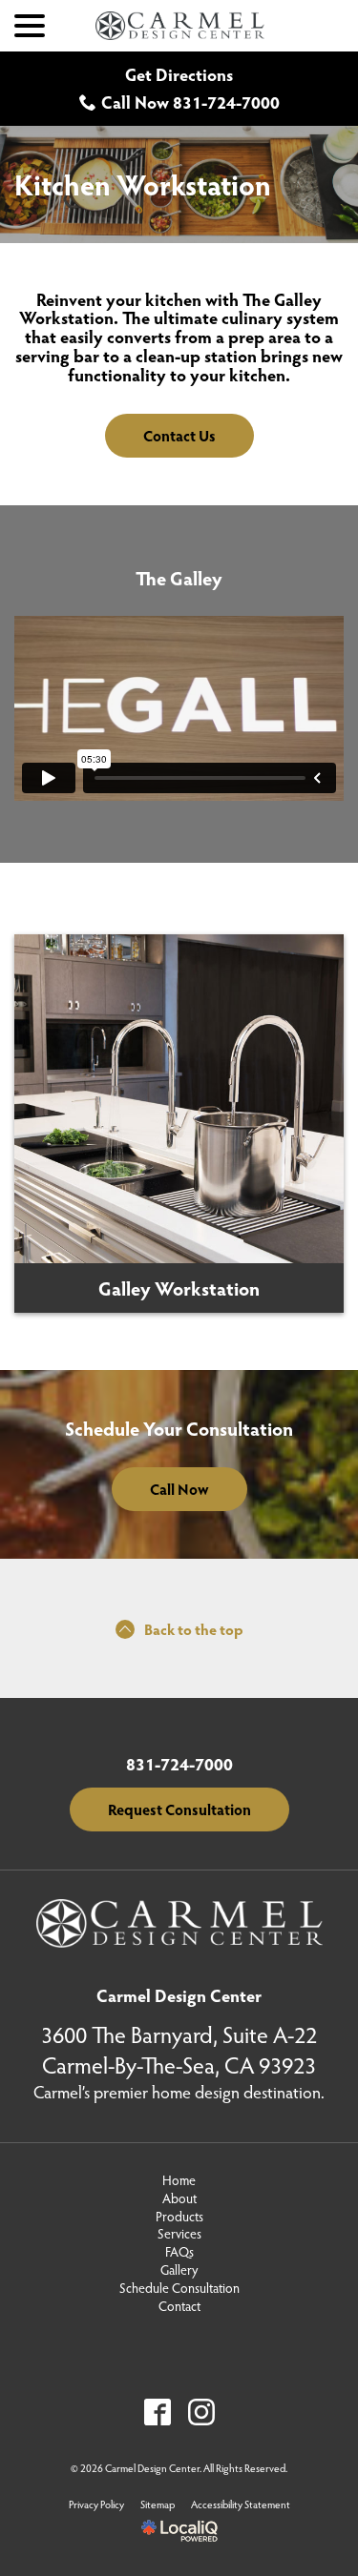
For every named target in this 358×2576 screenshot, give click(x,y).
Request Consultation (179, 1809)
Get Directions (179, 74)
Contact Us (179, 435)
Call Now (179, 1489)
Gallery (179, 2270)
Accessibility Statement (241, 2504)
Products (179, 2217)
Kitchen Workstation (143, 184)
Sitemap (158, 2504)
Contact (179, 2306)
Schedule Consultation (179, 2288)
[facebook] (157, 2412)
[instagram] (201, 2412)
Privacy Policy (96, 2504)
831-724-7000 (179, 1765)
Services (179, 2234)
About (179, 2198)
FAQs (179, 2252)
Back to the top (194, 1629)
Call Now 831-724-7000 (190, 102)
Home (179, 2180)
